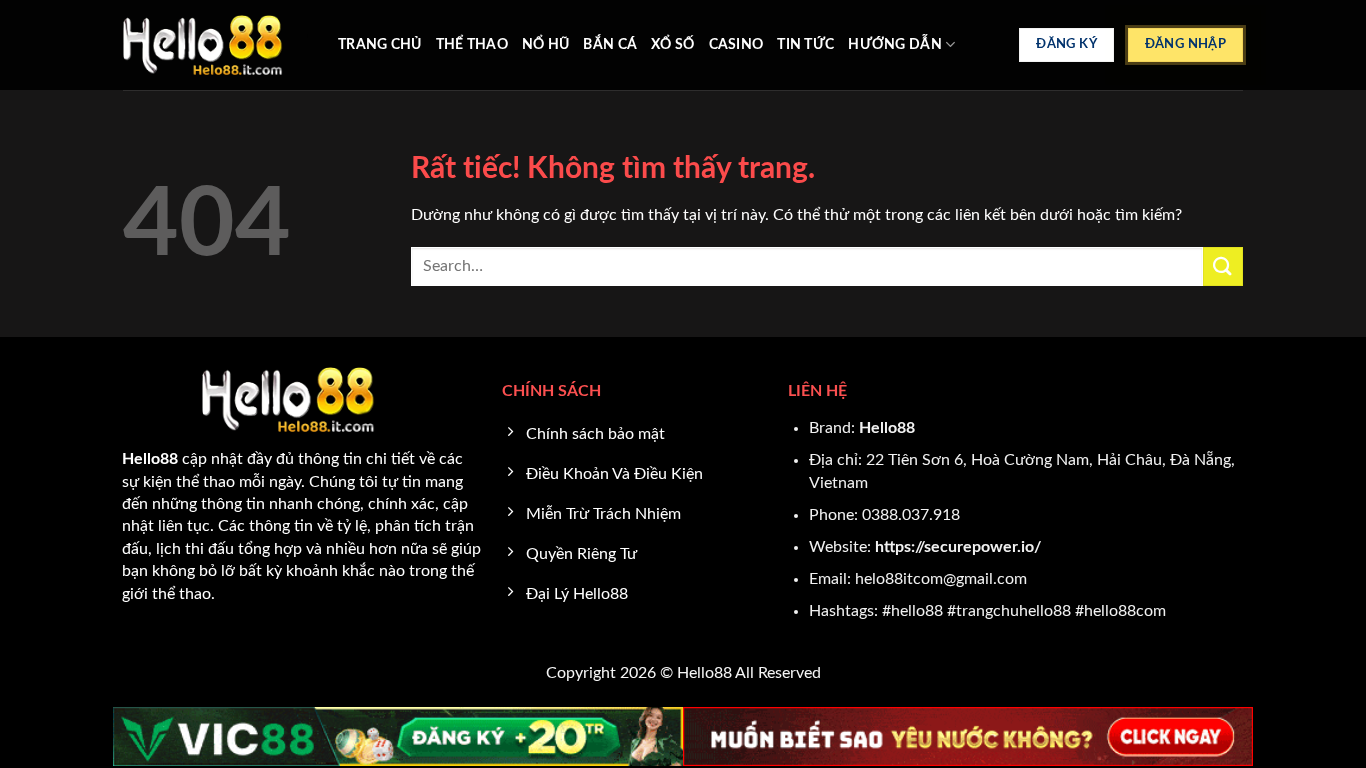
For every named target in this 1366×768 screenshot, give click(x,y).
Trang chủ (380, 44)
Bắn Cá (610, 44)
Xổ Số (672, 44)
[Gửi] (1223, 266)
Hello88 (887, 428)
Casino (736, 44)
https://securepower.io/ (958, 547)
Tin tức (805, 44)
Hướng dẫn (895, 44)
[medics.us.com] (215, 45)
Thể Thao (472, 44)
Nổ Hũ (545, 44)
